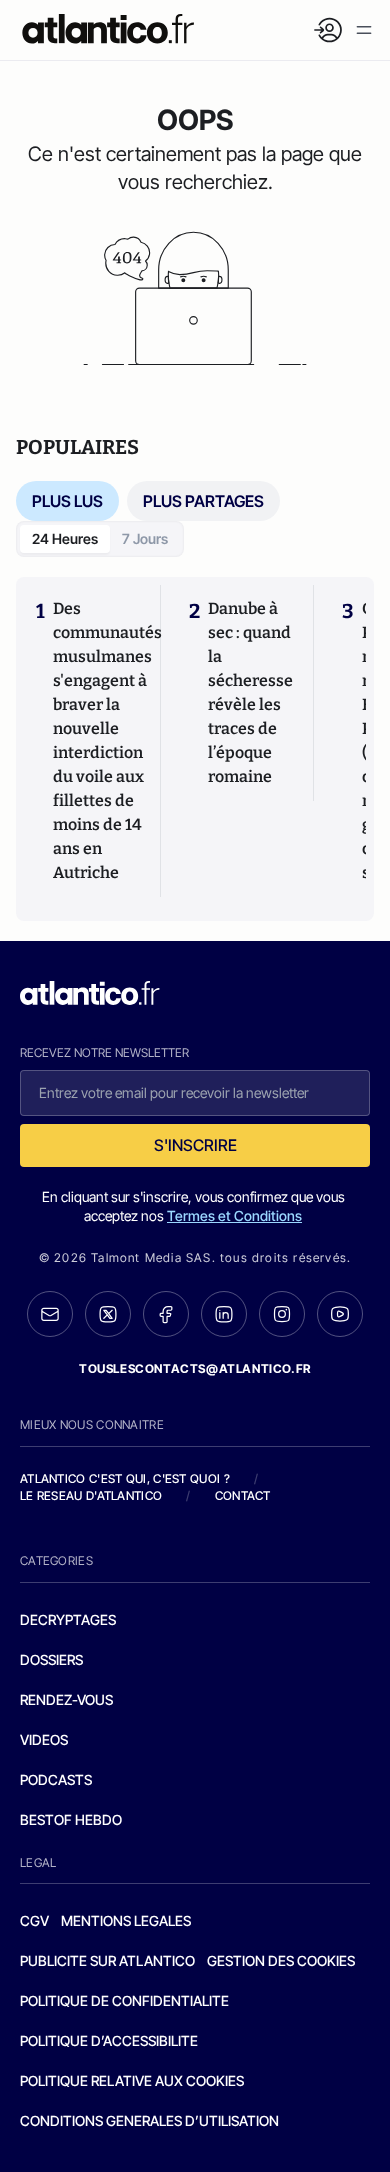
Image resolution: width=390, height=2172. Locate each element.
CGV (34, 1920)
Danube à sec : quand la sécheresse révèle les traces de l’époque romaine (250, 692)
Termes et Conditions (234, 1215)
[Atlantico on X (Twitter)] (108, 1314)
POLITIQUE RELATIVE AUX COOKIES (132, 2080)
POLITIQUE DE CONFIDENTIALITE (124, 2000)
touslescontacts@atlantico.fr (195, 1368)
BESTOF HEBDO (71, 1819)
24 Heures (65, 538)
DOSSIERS (51, 1659)
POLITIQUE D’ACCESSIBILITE (109, 2040)
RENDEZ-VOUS (66, 1699)
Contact (243, 1495)
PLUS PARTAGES (203, 501)
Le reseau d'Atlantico (91, 1495)
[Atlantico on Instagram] (282, 1314)
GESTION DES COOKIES (281, 1960)
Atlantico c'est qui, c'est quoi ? (125, 1478)
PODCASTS (56, 1779)
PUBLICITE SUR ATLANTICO (107, 1960)
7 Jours (145, 538)
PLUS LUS (67, 501)
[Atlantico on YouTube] (340, 1314)
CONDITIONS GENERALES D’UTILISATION (149, 2120)
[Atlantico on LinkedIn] (224, 1314)
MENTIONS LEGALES (126, 1920)
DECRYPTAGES (68, 1619)
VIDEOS (44, 1739)
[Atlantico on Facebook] (166, 1314)
